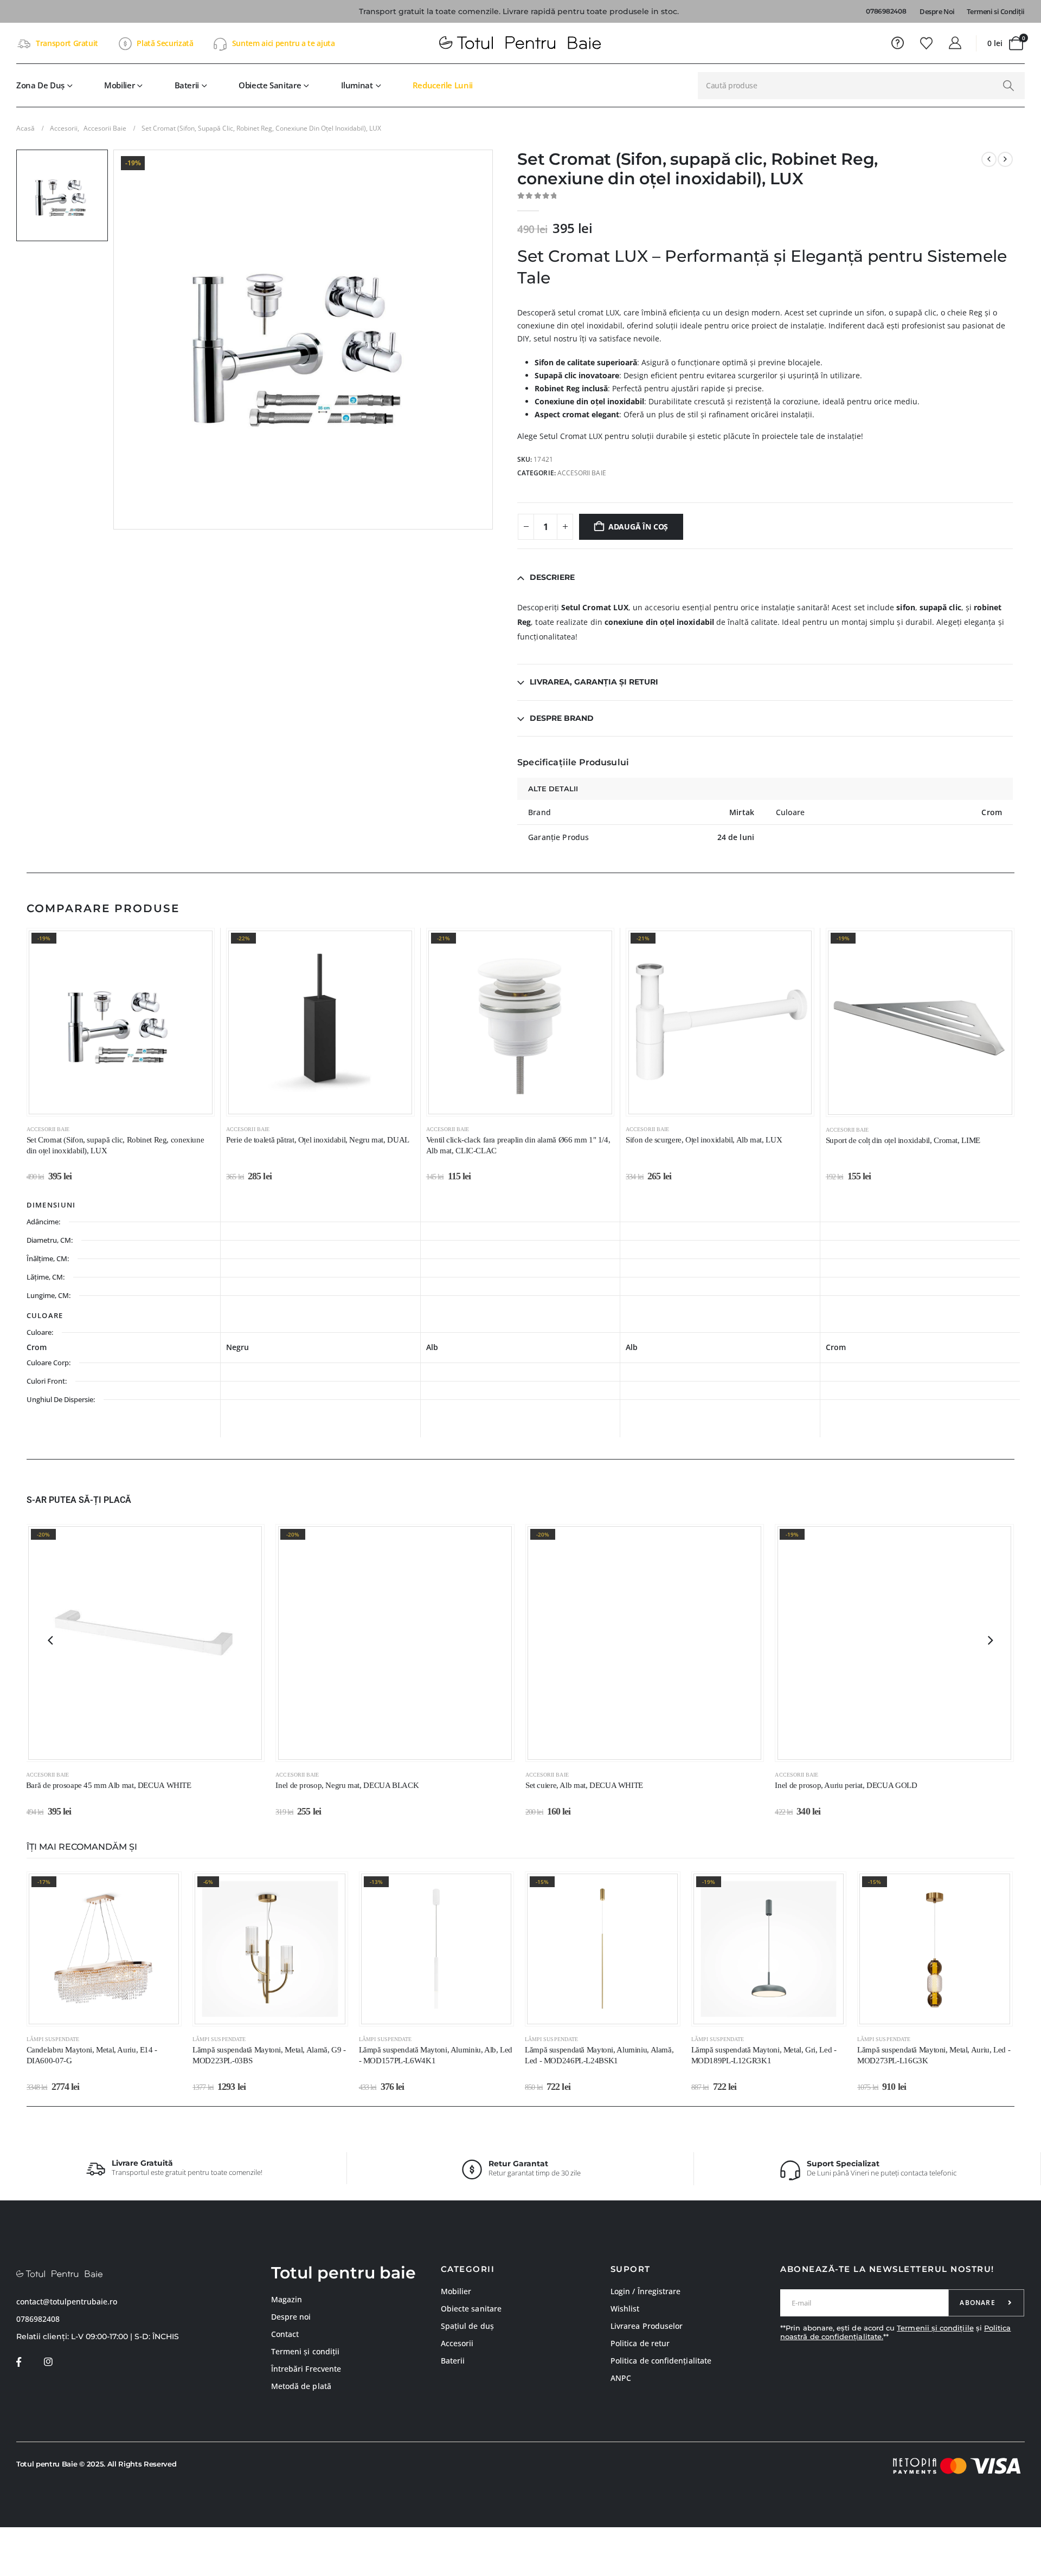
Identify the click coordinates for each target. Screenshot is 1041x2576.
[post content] (121, 1022)
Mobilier (119, 85)
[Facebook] (19, 2362)
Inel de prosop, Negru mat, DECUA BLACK (347, 1785)
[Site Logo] (520, 43)
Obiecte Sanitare (270, 85)
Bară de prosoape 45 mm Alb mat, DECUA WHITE (109, 1785)
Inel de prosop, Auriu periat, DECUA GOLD (846, 1785)
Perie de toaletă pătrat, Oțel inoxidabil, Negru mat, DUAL (318, 1140)
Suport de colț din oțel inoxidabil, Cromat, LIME (903, 1140)
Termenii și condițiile (935, 2328)
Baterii (187, 85)
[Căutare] (1008, 86)
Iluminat (357, 85)
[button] (50, 1640)
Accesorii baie (582, 473)
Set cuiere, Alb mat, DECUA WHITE (584, 1785)
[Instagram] (48, 2362)
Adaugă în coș (638, 527)
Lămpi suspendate (53, 2039)
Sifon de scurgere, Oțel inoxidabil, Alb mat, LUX (704, 1140)
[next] (1005, 159)
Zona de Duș (40, 85)
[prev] (989, 159)
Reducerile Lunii (443, 85)
